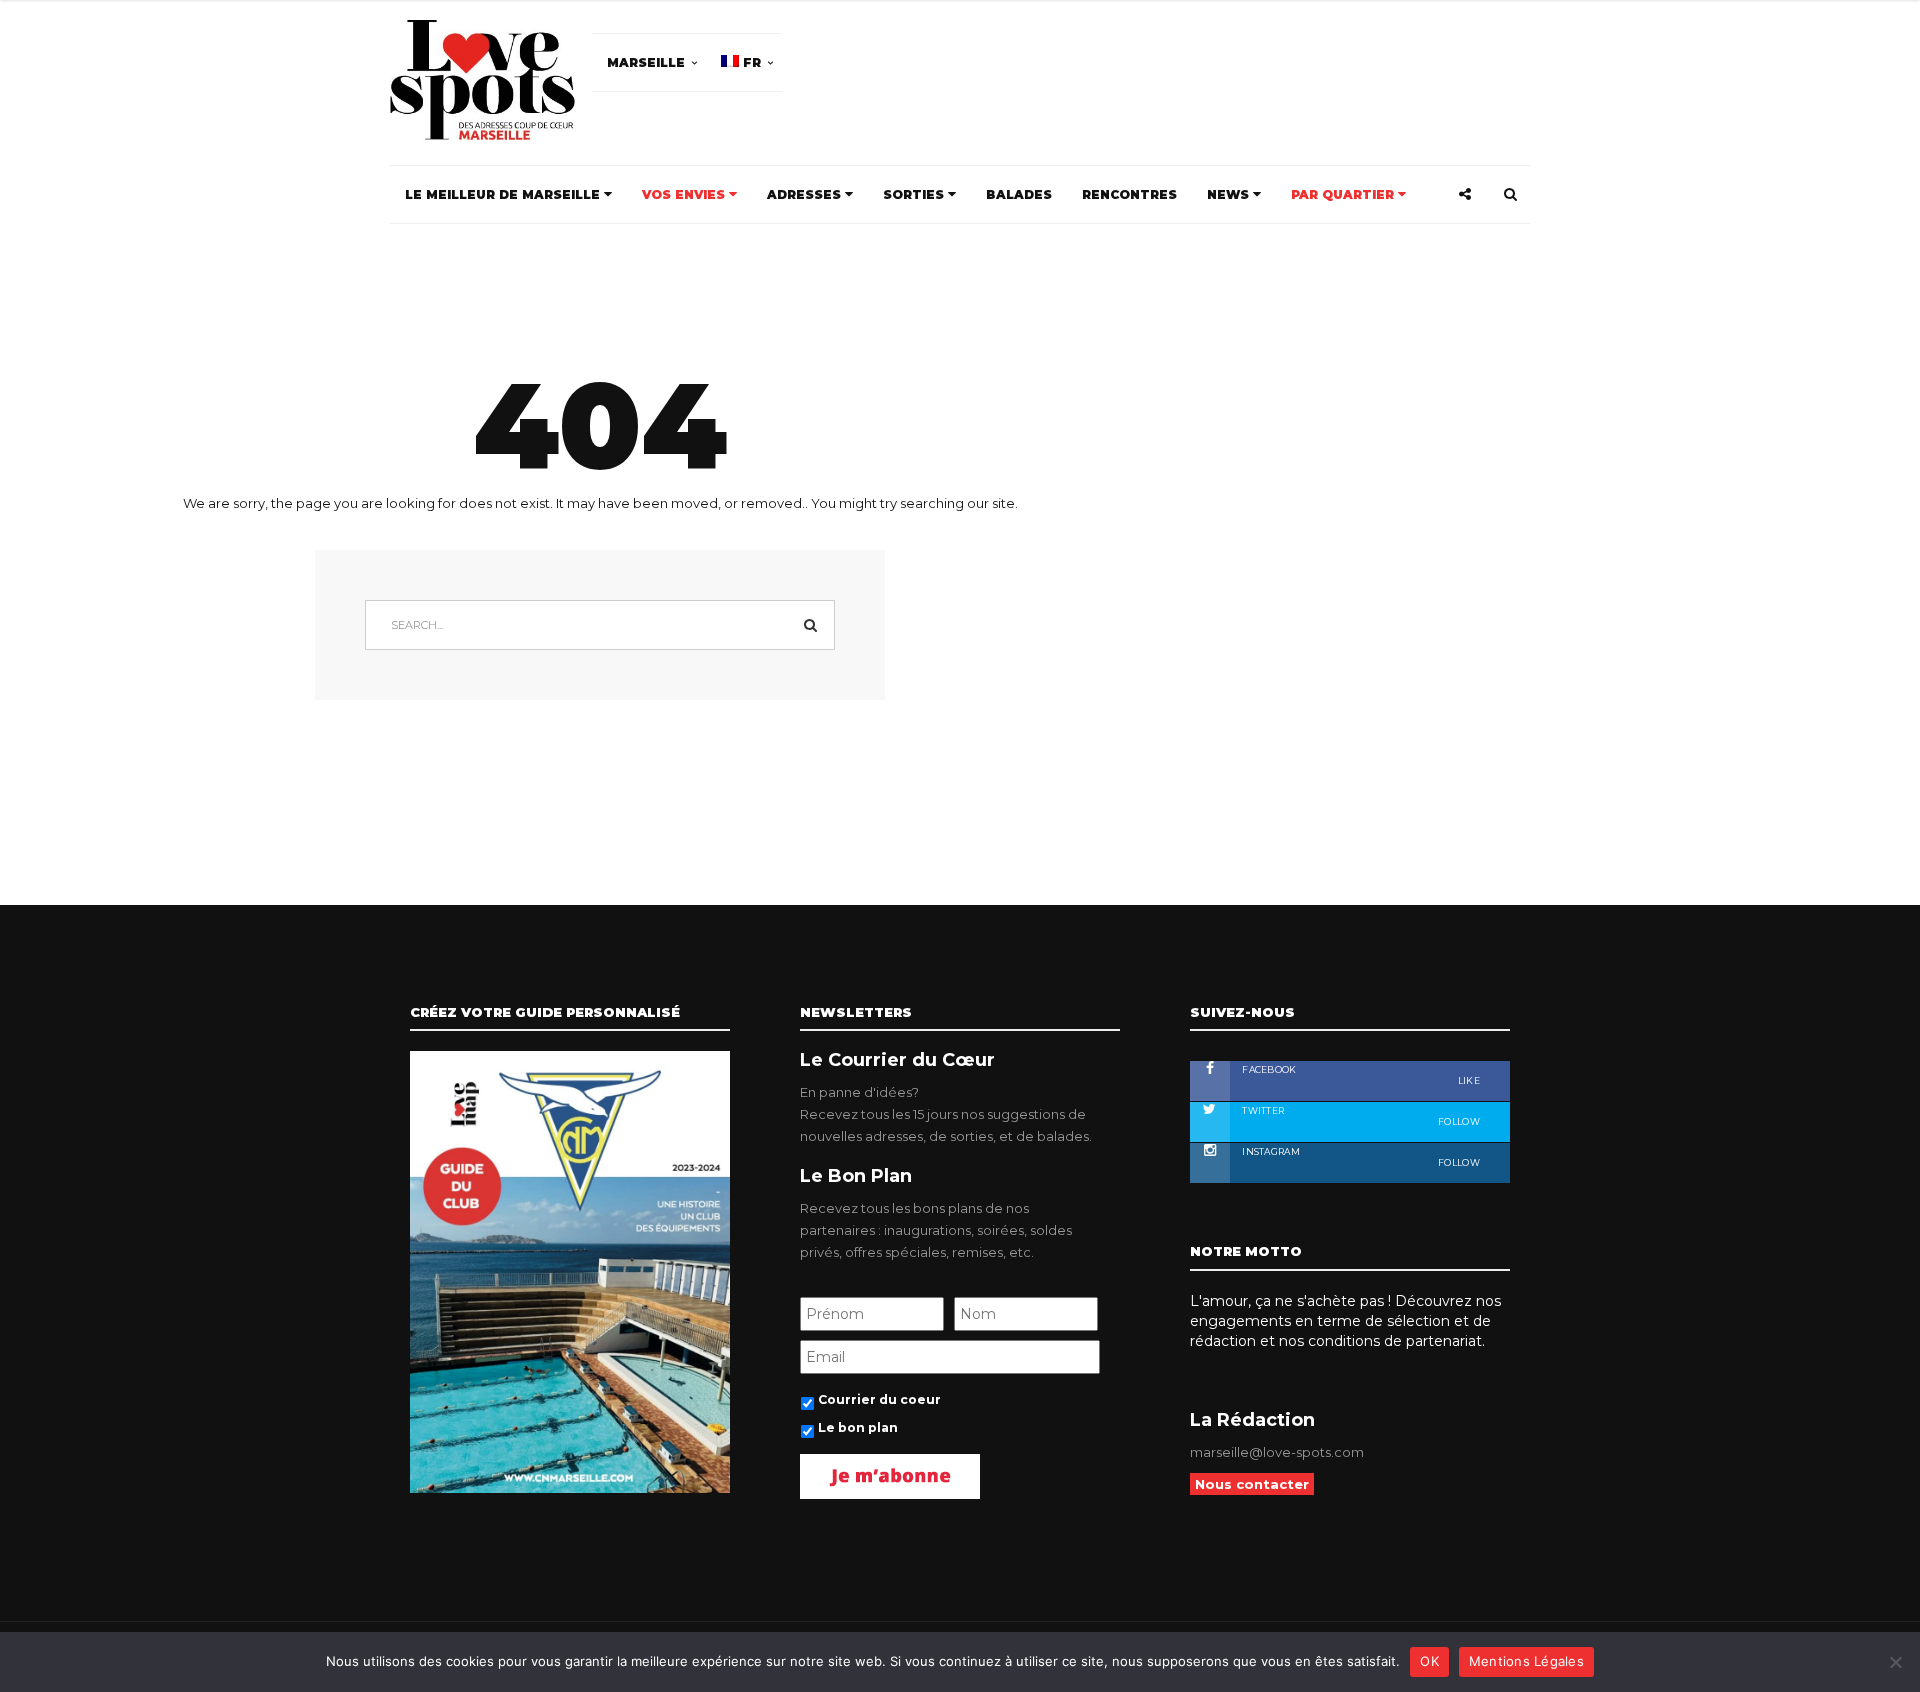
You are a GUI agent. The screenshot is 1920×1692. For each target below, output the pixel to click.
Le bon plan (858, 1427)
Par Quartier (1344, 194)
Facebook (1360, 1075)
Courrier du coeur (879, 1399)
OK (1429, 1661)
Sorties (915, 194)
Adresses (806, 194)
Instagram (1360, 1157)
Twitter (1360, 1116)
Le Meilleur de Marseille (504, 194)
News (1230, 194)
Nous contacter (1252, 1484)
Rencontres (1129, 194)
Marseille (646, 62)
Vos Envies (685, 194)
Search (810, 625)
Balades (1019, 194)
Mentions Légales (1526, 1661)
